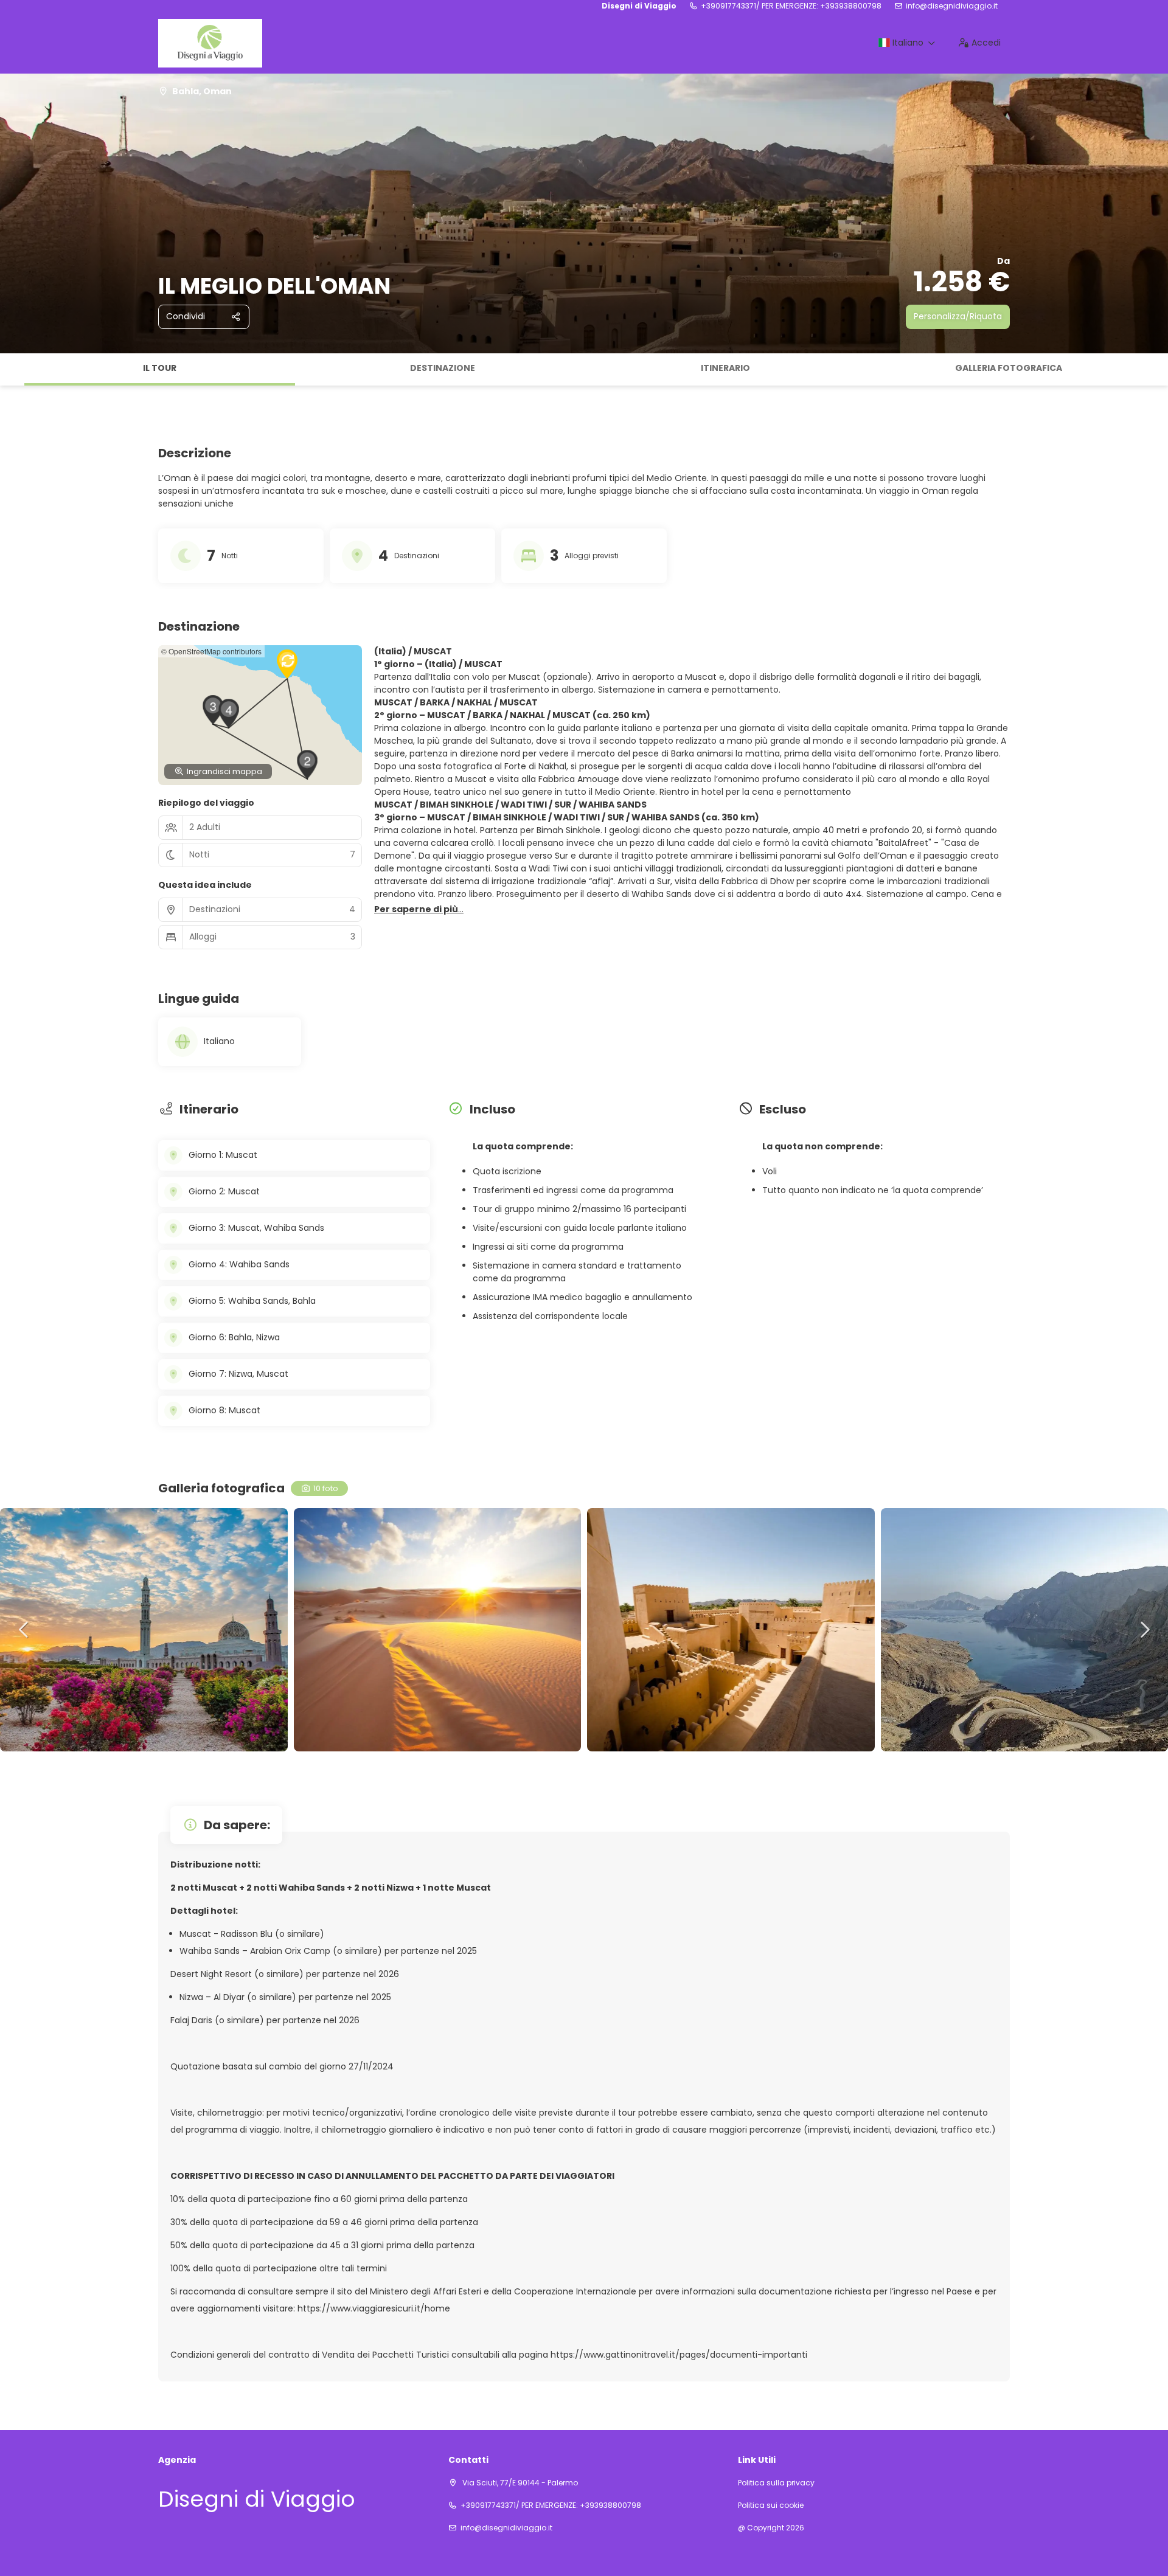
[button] (12, 370)
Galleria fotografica (1009, 368)
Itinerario (725, 368)
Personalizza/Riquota (958, 316)
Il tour (160, 368)
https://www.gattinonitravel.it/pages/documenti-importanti (679, 2355)
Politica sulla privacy (776, 2483)
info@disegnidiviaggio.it (952, 6)
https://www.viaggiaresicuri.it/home (374, 2308)
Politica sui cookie (771, 2505)
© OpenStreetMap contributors (211, 651)
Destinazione (443, 368)
